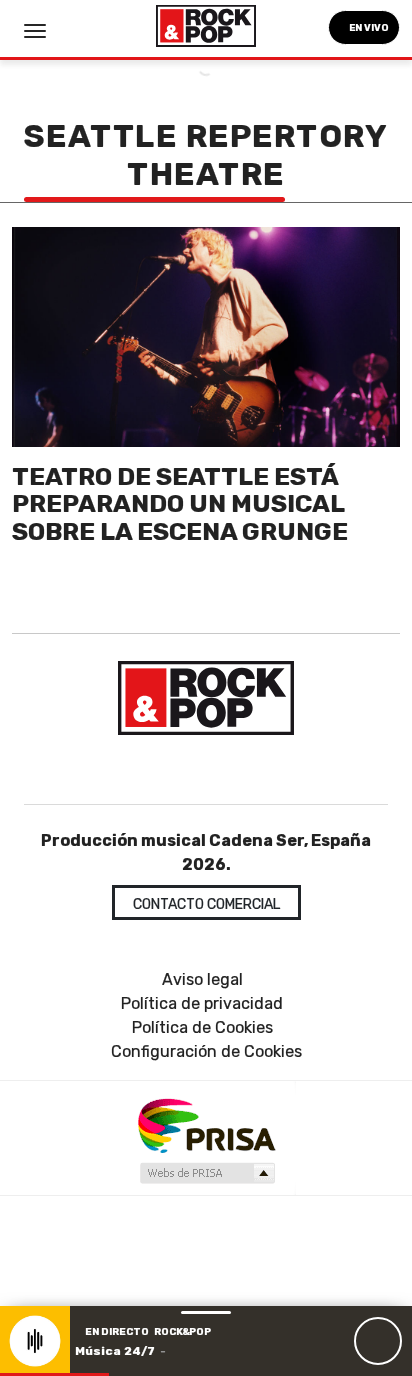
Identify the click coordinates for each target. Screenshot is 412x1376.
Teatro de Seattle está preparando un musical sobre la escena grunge (180, 504)
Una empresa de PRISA (206, 1124)
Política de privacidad (202, 1003)
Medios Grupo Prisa (206, 1173)
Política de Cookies (202, 1027)
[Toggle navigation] (35, 31)
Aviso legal (202, 979)
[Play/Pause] (378, 1341)
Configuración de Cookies (206, 1051)
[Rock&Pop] (206, 698)
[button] (54, 1374)
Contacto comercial (206, 904)
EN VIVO (368, 27)
